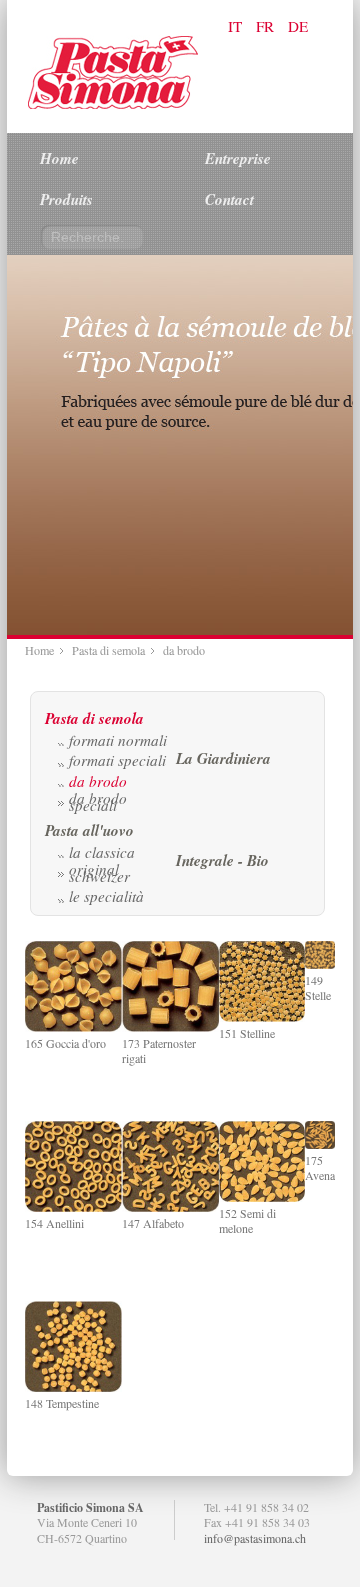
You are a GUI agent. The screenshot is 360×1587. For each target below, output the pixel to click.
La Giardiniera (223, 758)
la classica (102, 852)
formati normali (118, 740)
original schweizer (99, 872)
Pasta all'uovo (89, 830)
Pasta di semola (108, 650)
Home (59, 158)
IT (237, 26)
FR (267, 26)
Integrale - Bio (222, 860)
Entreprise (238, 158)
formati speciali (117, 760)
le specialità (106, 896)
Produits (66, 199)
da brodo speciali (98, 801)
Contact (229, 199)
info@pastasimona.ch (255, 1538)
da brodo (98, 781)
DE (298, 26)
